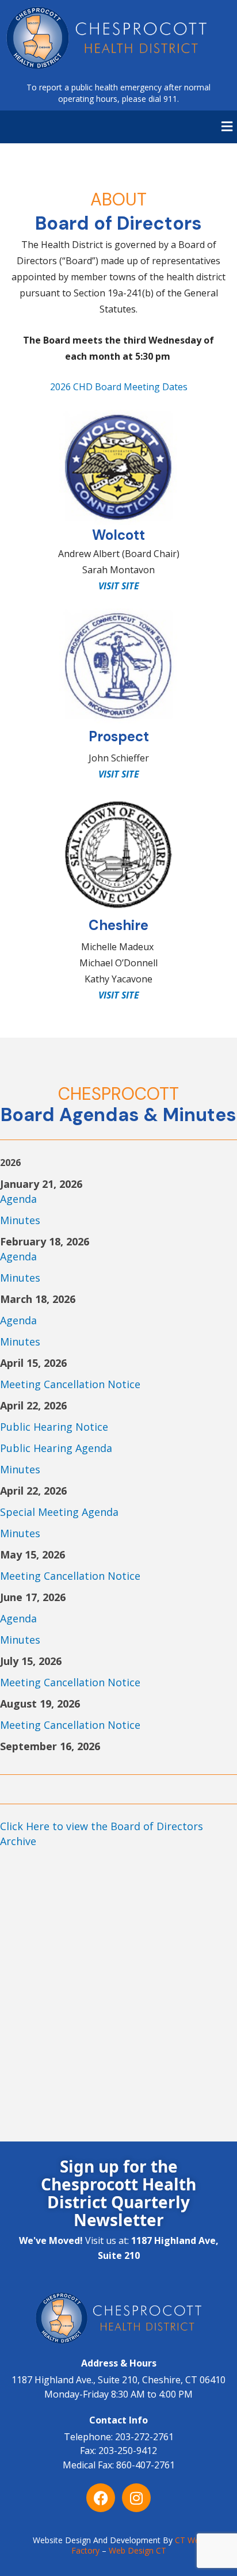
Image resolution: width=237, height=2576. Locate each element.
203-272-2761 (144, 2437)
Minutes (20, 1220)
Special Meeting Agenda (59, 1512)
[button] (227, 127)
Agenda (18, 1199)
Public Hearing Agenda (56, 1448)
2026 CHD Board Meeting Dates (119, 387)
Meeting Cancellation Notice (70, 1384)
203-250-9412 (128, 2451)
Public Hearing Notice (54, 1427)
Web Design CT (137, 2550)
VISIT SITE (119, 995)
